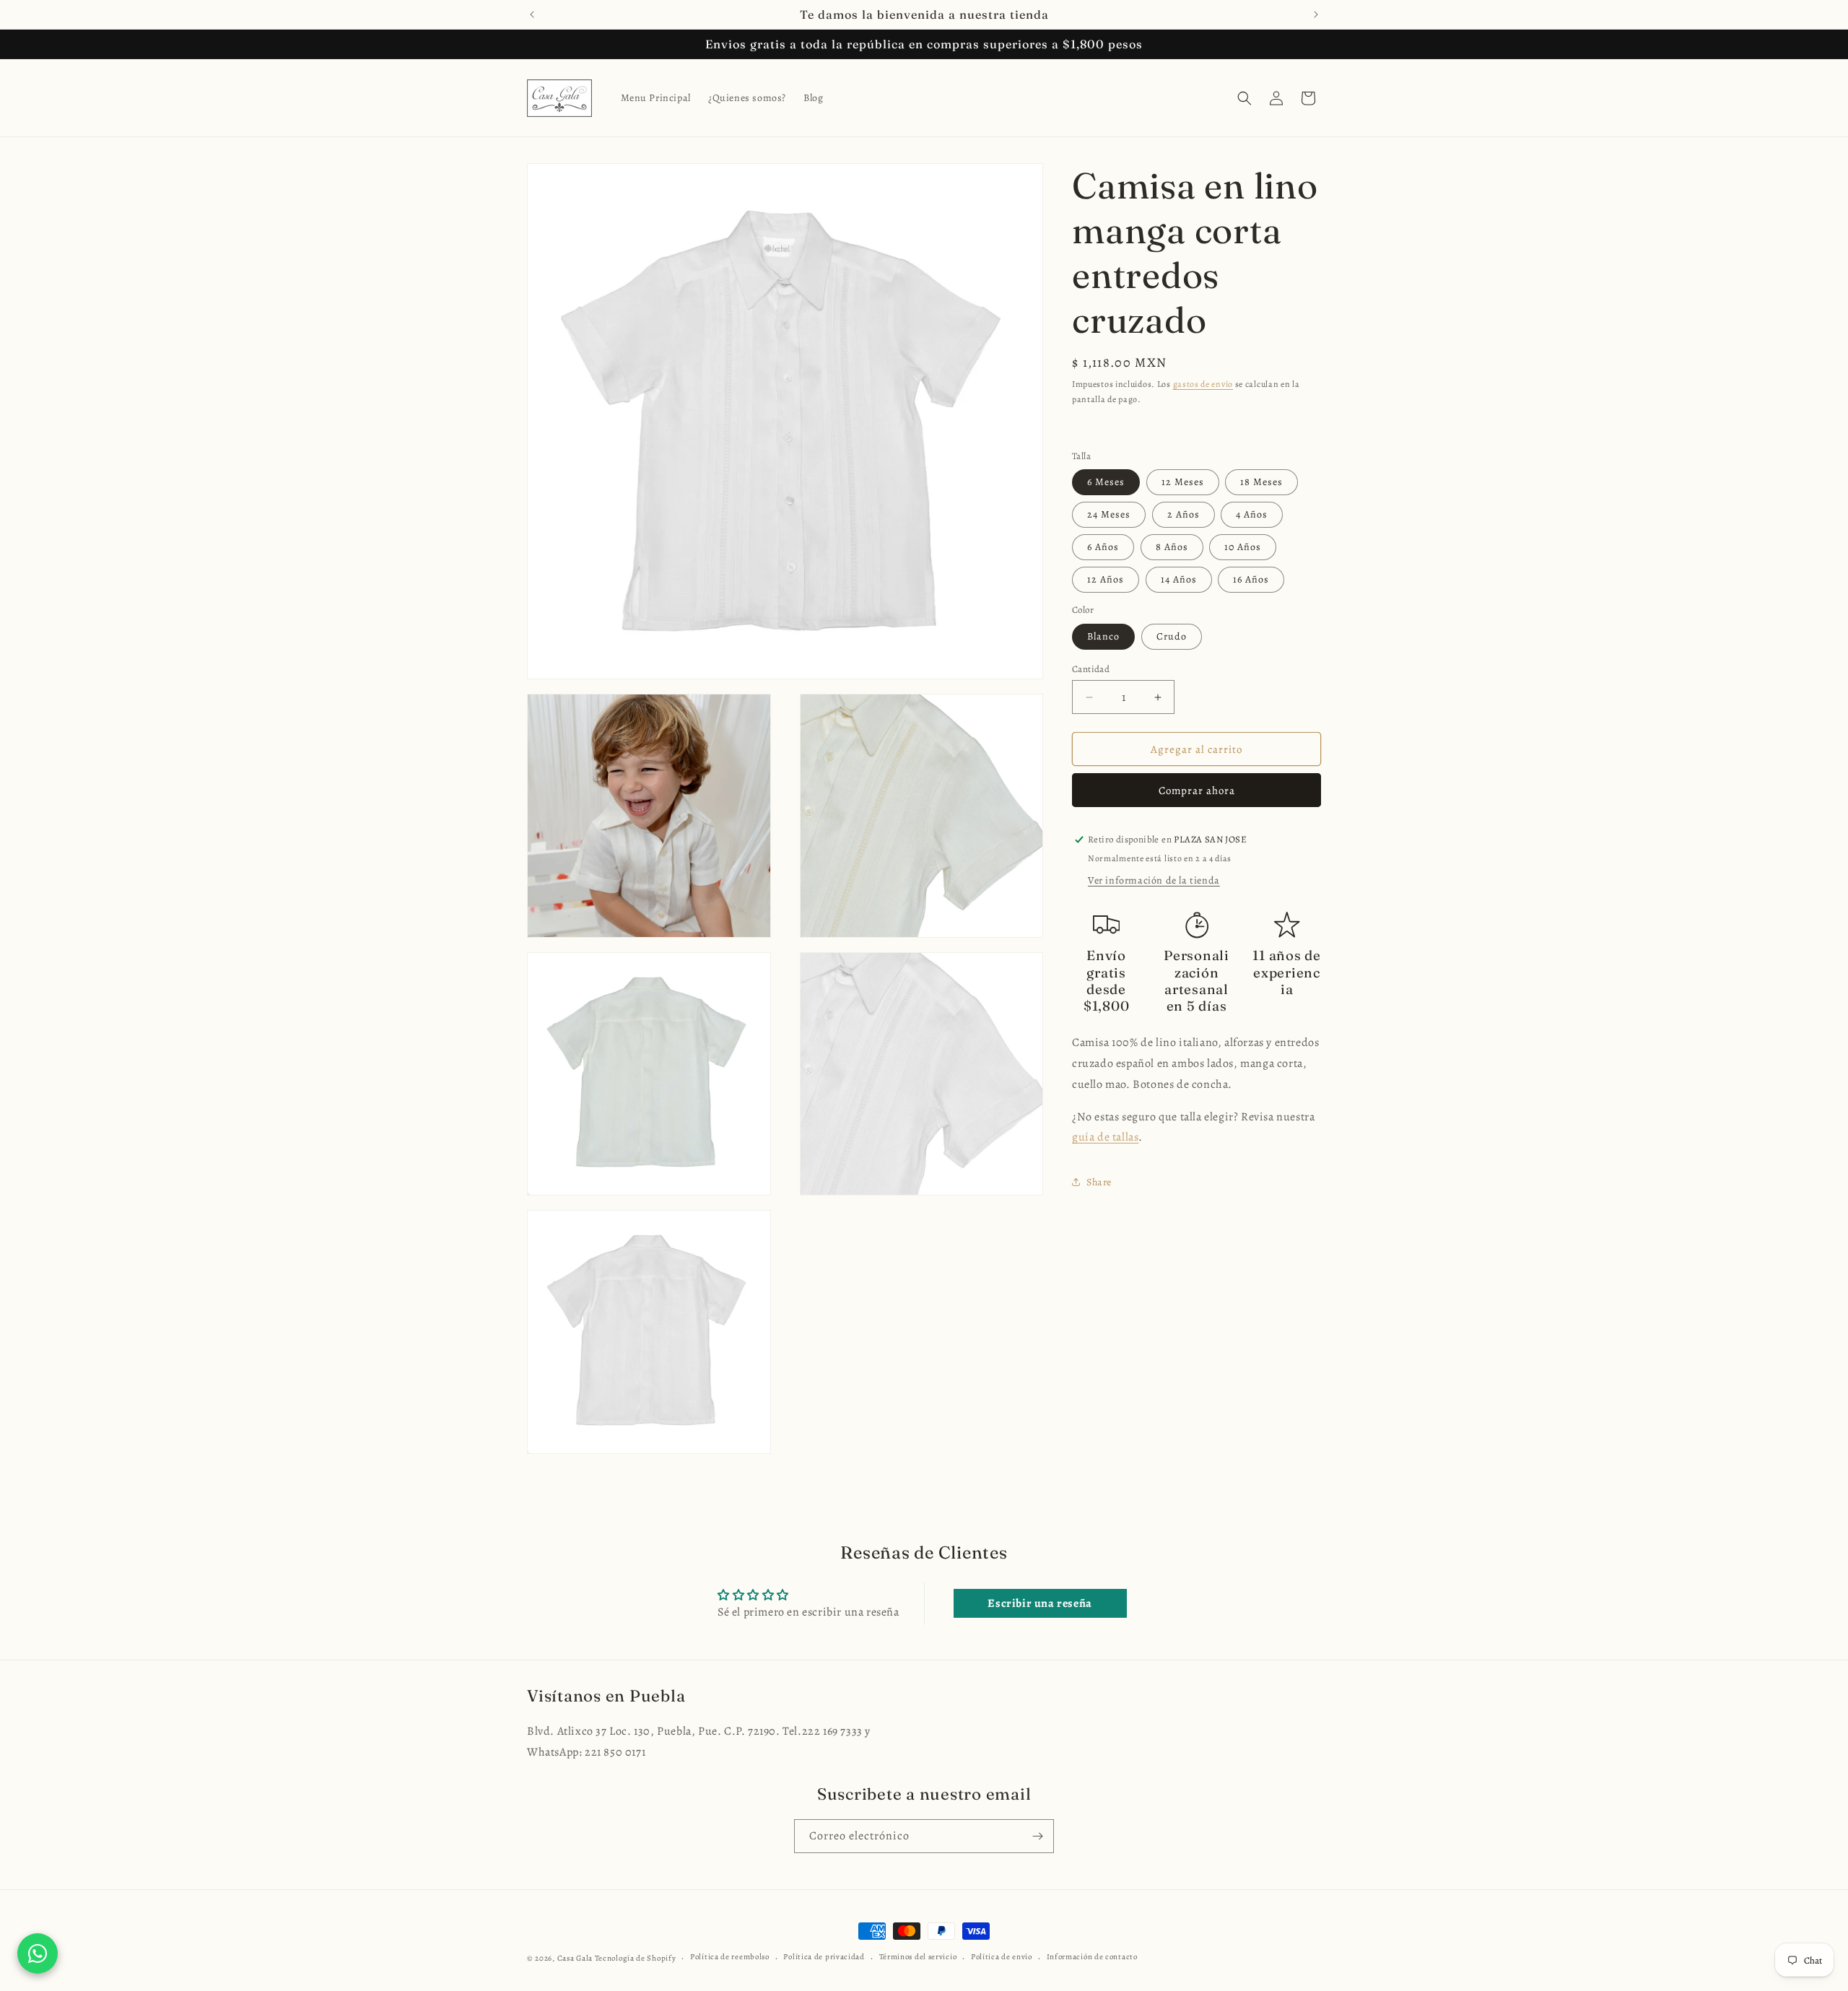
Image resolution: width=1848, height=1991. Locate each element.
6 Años (1103, 547)
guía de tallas (1105, 1137)
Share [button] (1099, 1182)
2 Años (1184, 514)
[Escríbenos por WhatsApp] (38, 1953)
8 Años (1172, 547)
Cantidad (1091, 669)
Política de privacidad (824, 1957)
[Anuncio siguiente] (1316, 14)
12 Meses (1183, 482)
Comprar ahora (1197, 790)
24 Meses (1109, 514)
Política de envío (1002, 1957)
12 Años (1106, 579)
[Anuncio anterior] (532, 14)
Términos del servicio (918, 1957)
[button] (1245, 98)
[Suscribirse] (1037, 1836)
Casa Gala (575, 1958)
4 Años (1252, 514)
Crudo (1172, 636)
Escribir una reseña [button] (1039, 1603)
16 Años (1251, 579)
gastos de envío (1203, 384)
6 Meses (1106, 482)
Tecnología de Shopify (636, 1958)
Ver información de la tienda (1154, 880)
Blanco (1103, 636)
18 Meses (1261, 482)
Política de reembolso (730, 1957)
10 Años (1243, 547)
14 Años (1179, 579)
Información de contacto (1092, 1957)
